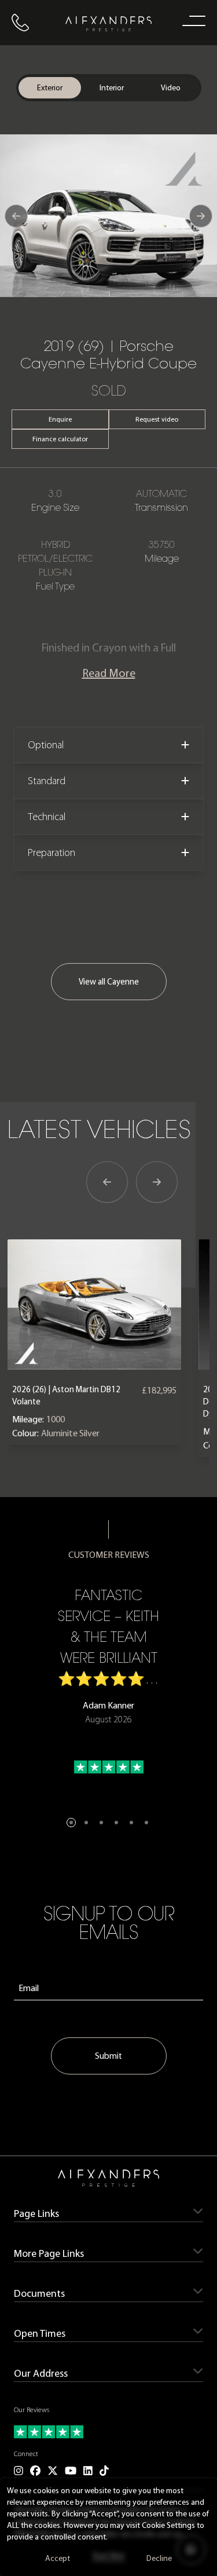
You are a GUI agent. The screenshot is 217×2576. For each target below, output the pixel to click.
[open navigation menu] (192, 20)
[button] (71, 1823)
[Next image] (201, 216)
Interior (112, 88)
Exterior (50, 88)
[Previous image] (16, 216)
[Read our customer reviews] (108, 2432)
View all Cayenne (109, 982)
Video (171, 88)
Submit (108, 2056)
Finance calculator (60, 439)
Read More (109, 673)
